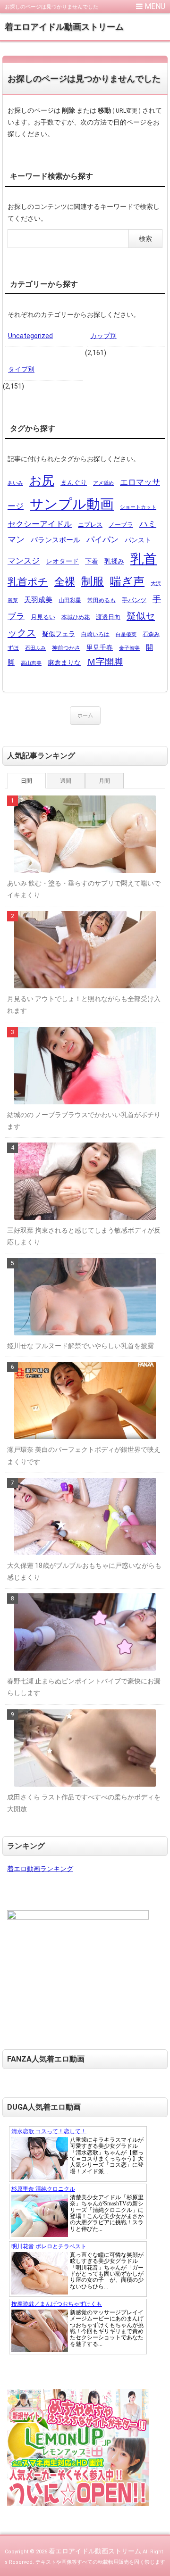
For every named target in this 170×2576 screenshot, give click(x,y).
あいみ (15, 483)
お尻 (42, 480)
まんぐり (74, 482)
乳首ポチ (28, 582)
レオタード (62, 561)
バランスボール (55, 540)
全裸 (65, 581)
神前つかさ (66, 648)
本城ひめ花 (76, 617)
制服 (93, 581)
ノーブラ (121, 525)
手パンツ (134, 600)
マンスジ (24, 561)
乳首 (144, 559)
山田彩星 (70, 600)
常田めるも (102, 600)
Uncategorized (30, 336)
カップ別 (103, 336)
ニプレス (90, 525)
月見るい (43, 617)
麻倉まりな (64, 663)
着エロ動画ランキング (40, 1869)
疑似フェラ (59, 634)
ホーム (85, 716)
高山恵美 (31, 663)
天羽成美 (38, 600)
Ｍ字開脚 (105, 662)
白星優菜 (126, 634)
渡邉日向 (108, 617)
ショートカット (138, 507)
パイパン (102, 539)
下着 (92, 561)
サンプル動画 (72, 504)
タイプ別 (21, 369)
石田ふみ (35, 648)
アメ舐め (103, 483)
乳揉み (114, 561)
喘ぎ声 (127, 581)
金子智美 (129, 648)
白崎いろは (95, 634)
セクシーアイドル (40, 524)
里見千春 (100, 647)
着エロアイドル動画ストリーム (64, 27)
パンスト (138, 540)
